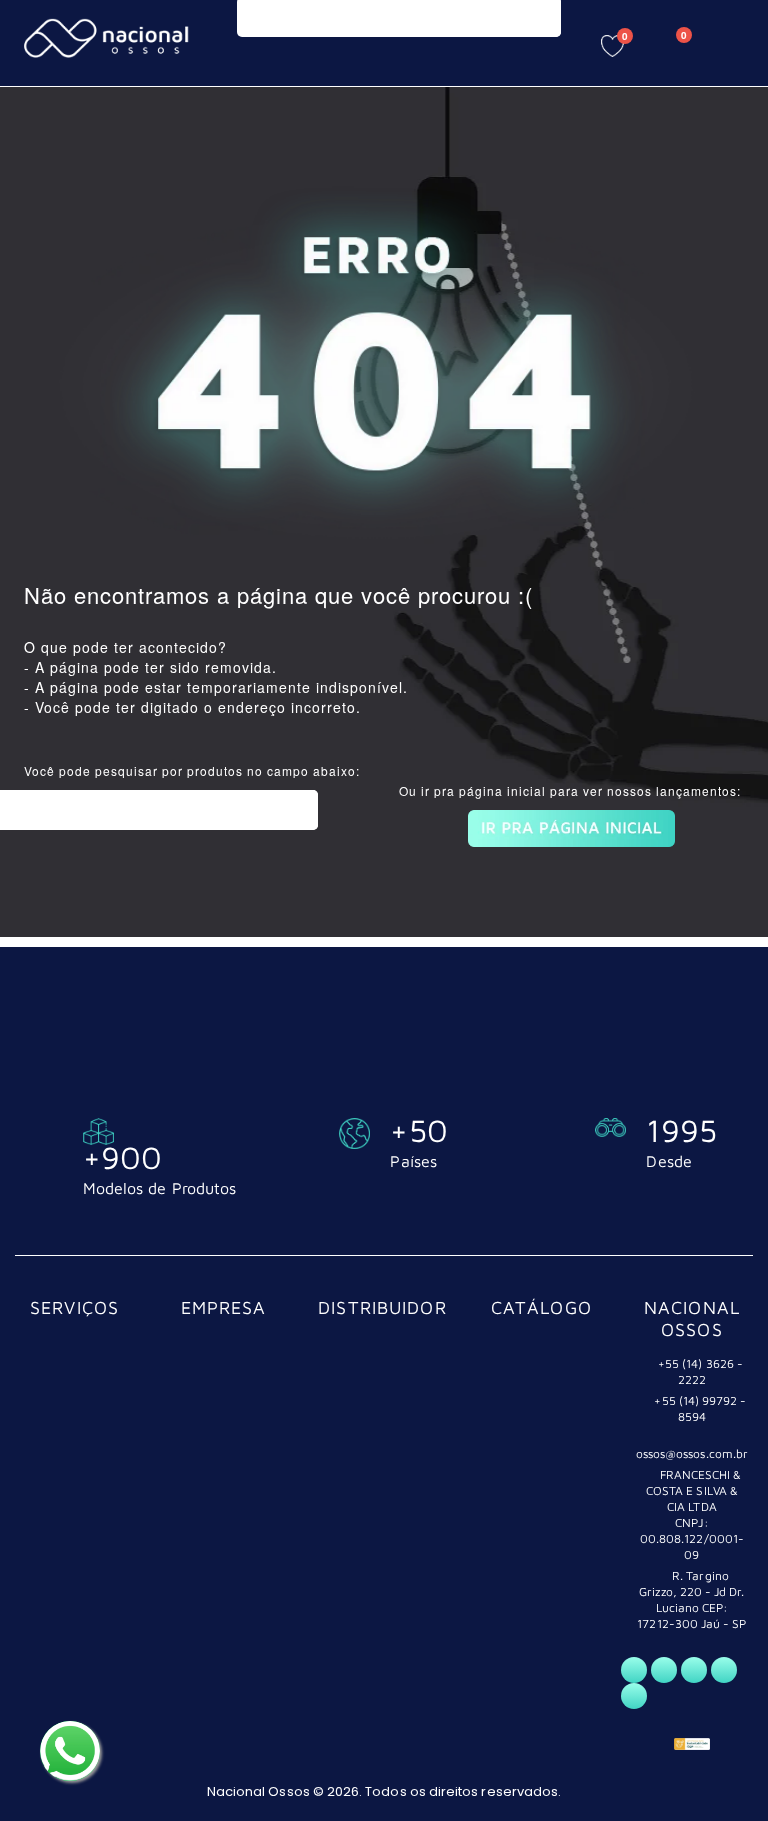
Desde (668, 1161)
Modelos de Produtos (159, 1188)
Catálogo (541, 1307)
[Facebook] (664, 1670)
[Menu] (262, 42)
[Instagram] (694, 1670)
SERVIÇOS (74, 1307)
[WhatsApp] (634, 1670)
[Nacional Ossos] (109, 38)
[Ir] (298, 810)
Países (413, 1161)
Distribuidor (382, 1307)
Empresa (224, 1307)
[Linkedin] (634, 1696)
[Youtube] (724, 1670)
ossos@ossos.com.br (692, 1453)
